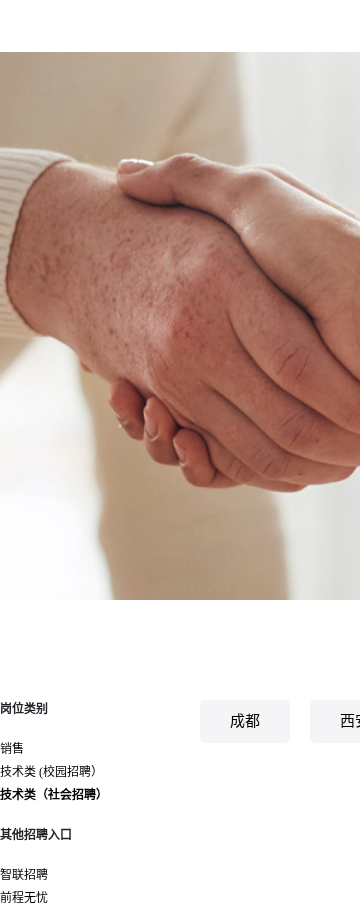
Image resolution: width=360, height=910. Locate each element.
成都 (245, 721)
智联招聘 (24, 875)
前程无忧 (24, 898)
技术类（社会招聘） (54, 795)
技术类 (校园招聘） (51, 772)
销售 (12, 749)
